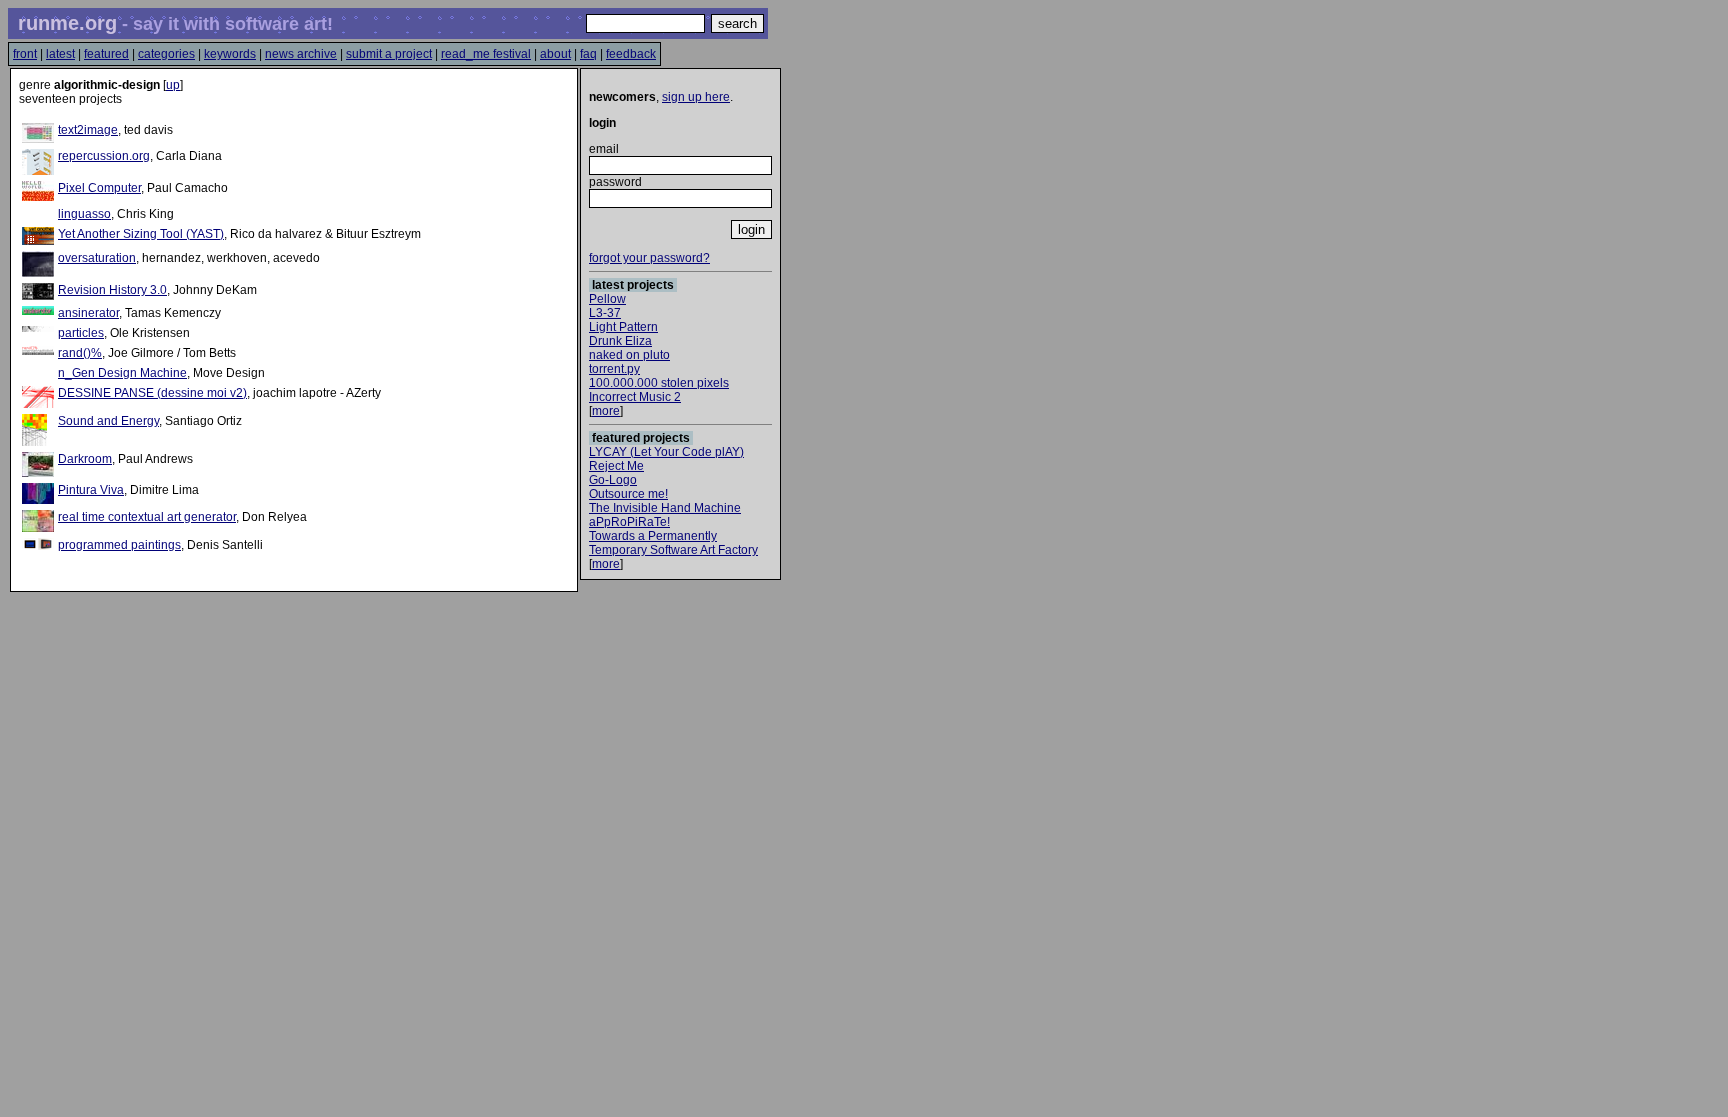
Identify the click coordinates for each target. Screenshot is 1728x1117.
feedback (631, 54)
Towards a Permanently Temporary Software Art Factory (673, 543)
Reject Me (616, 466)
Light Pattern (623, 327)
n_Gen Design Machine (122, 373)
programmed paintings (119, 545)
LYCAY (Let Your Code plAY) (666, 452)
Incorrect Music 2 (635, 397)
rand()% (80, 353)
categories (166, 54)
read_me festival (486, 54)
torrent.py (614, 369)
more (606, 411)
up (173, 85)
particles (81, 333)
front (25, 54)
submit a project (389, 54)
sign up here (696, 97)
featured (106, 54)
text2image (88, 130)
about (555, 54)
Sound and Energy (108, 421)
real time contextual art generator (147, 517)
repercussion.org (104, 156)
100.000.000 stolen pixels (659, 383)
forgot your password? (649, 258)
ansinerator (88, 313)
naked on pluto (629, 355)
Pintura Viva (91, 490)
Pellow (607, 299)
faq (588, 54)
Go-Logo (613, 480)
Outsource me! (628, 494)
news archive (301, 54)
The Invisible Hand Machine (665, 508)
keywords (230, 54)
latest (60, 54)
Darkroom (85, 459)
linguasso (84, 214)
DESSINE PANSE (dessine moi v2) (152, 393)
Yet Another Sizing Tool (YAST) (141, 234)
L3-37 (605, 313)
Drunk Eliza (620, 341)
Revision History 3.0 (112, 290)
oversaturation (97, 258)
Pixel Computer (99, 188)
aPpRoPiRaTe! (629, 522)
